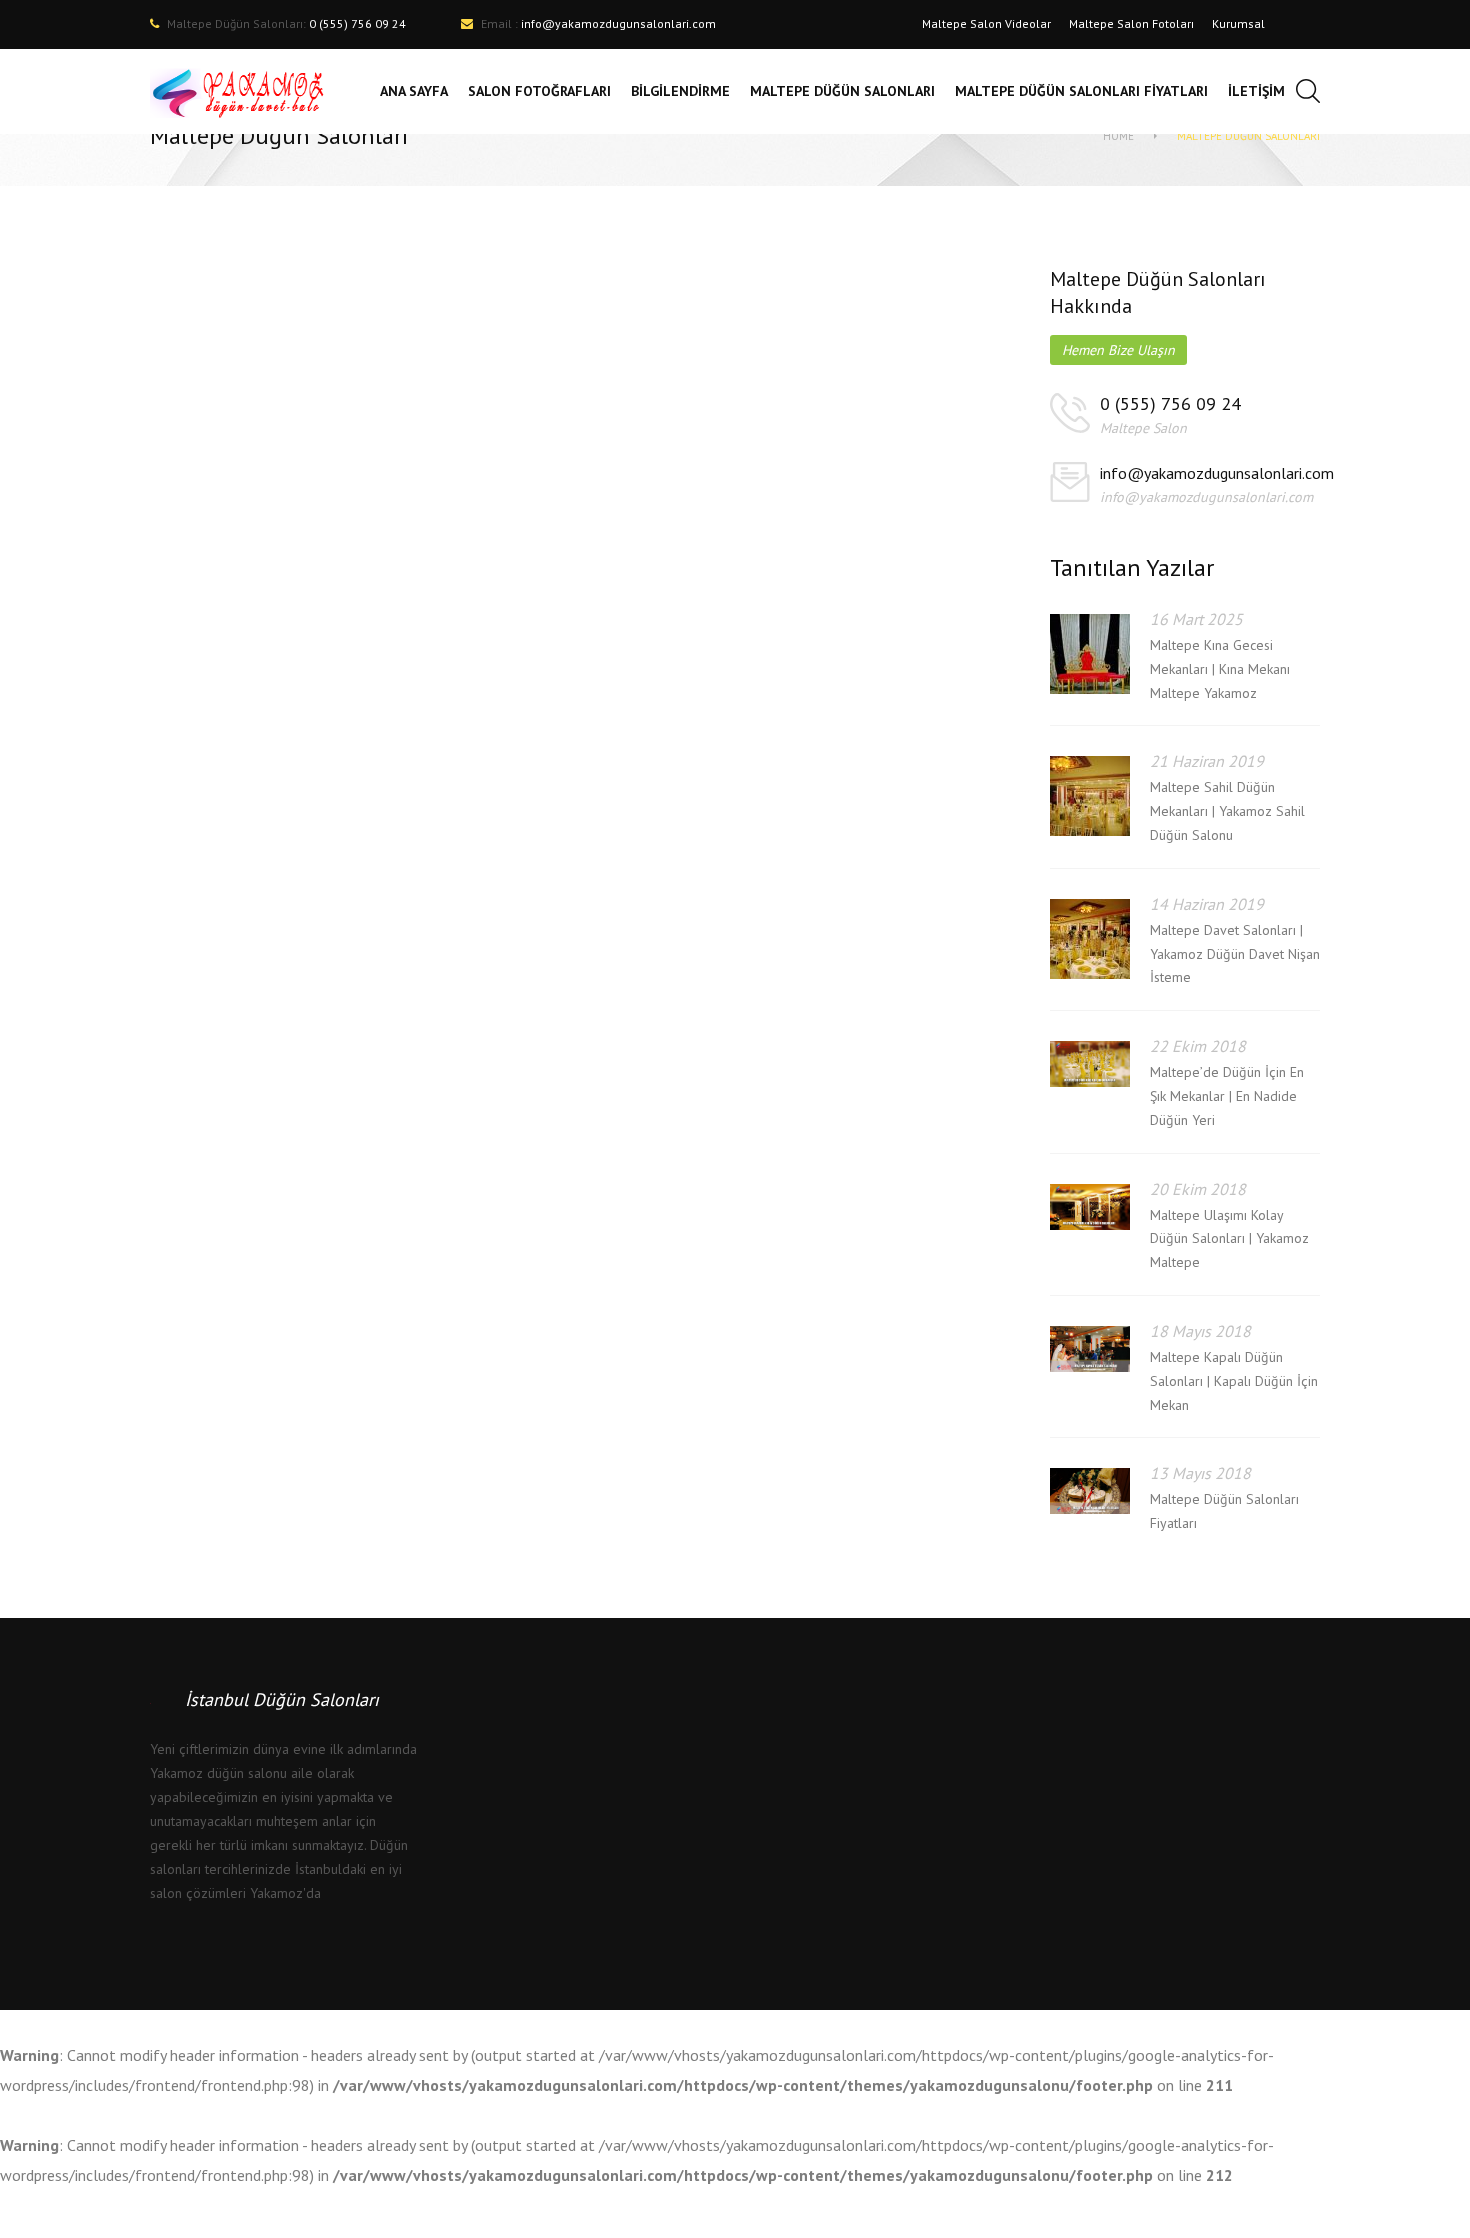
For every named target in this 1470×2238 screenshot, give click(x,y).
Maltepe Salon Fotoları (1131, 23)
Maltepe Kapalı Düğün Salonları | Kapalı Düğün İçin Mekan (1234, 1381)
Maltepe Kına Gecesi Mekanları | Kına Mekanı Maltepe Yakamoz (1220, 669)
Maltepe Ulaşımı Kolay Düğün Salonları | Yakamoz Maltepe (1229, 1239)
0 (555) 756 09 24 (1170, 403)
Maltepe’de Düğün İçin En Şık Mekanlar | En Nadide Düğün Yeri (1227, 1096)
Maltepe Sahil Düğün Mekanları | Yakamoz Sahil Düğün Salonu (1227, 811)
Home (1118, 136)
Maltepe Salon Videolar (986, 23)
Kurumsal (1238, 23)
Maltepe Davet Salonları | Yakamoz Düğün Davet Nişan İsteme (1235, 954)
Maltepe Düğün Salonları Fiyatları (1224, 1511)
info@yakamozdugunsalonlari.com (618, 23)
